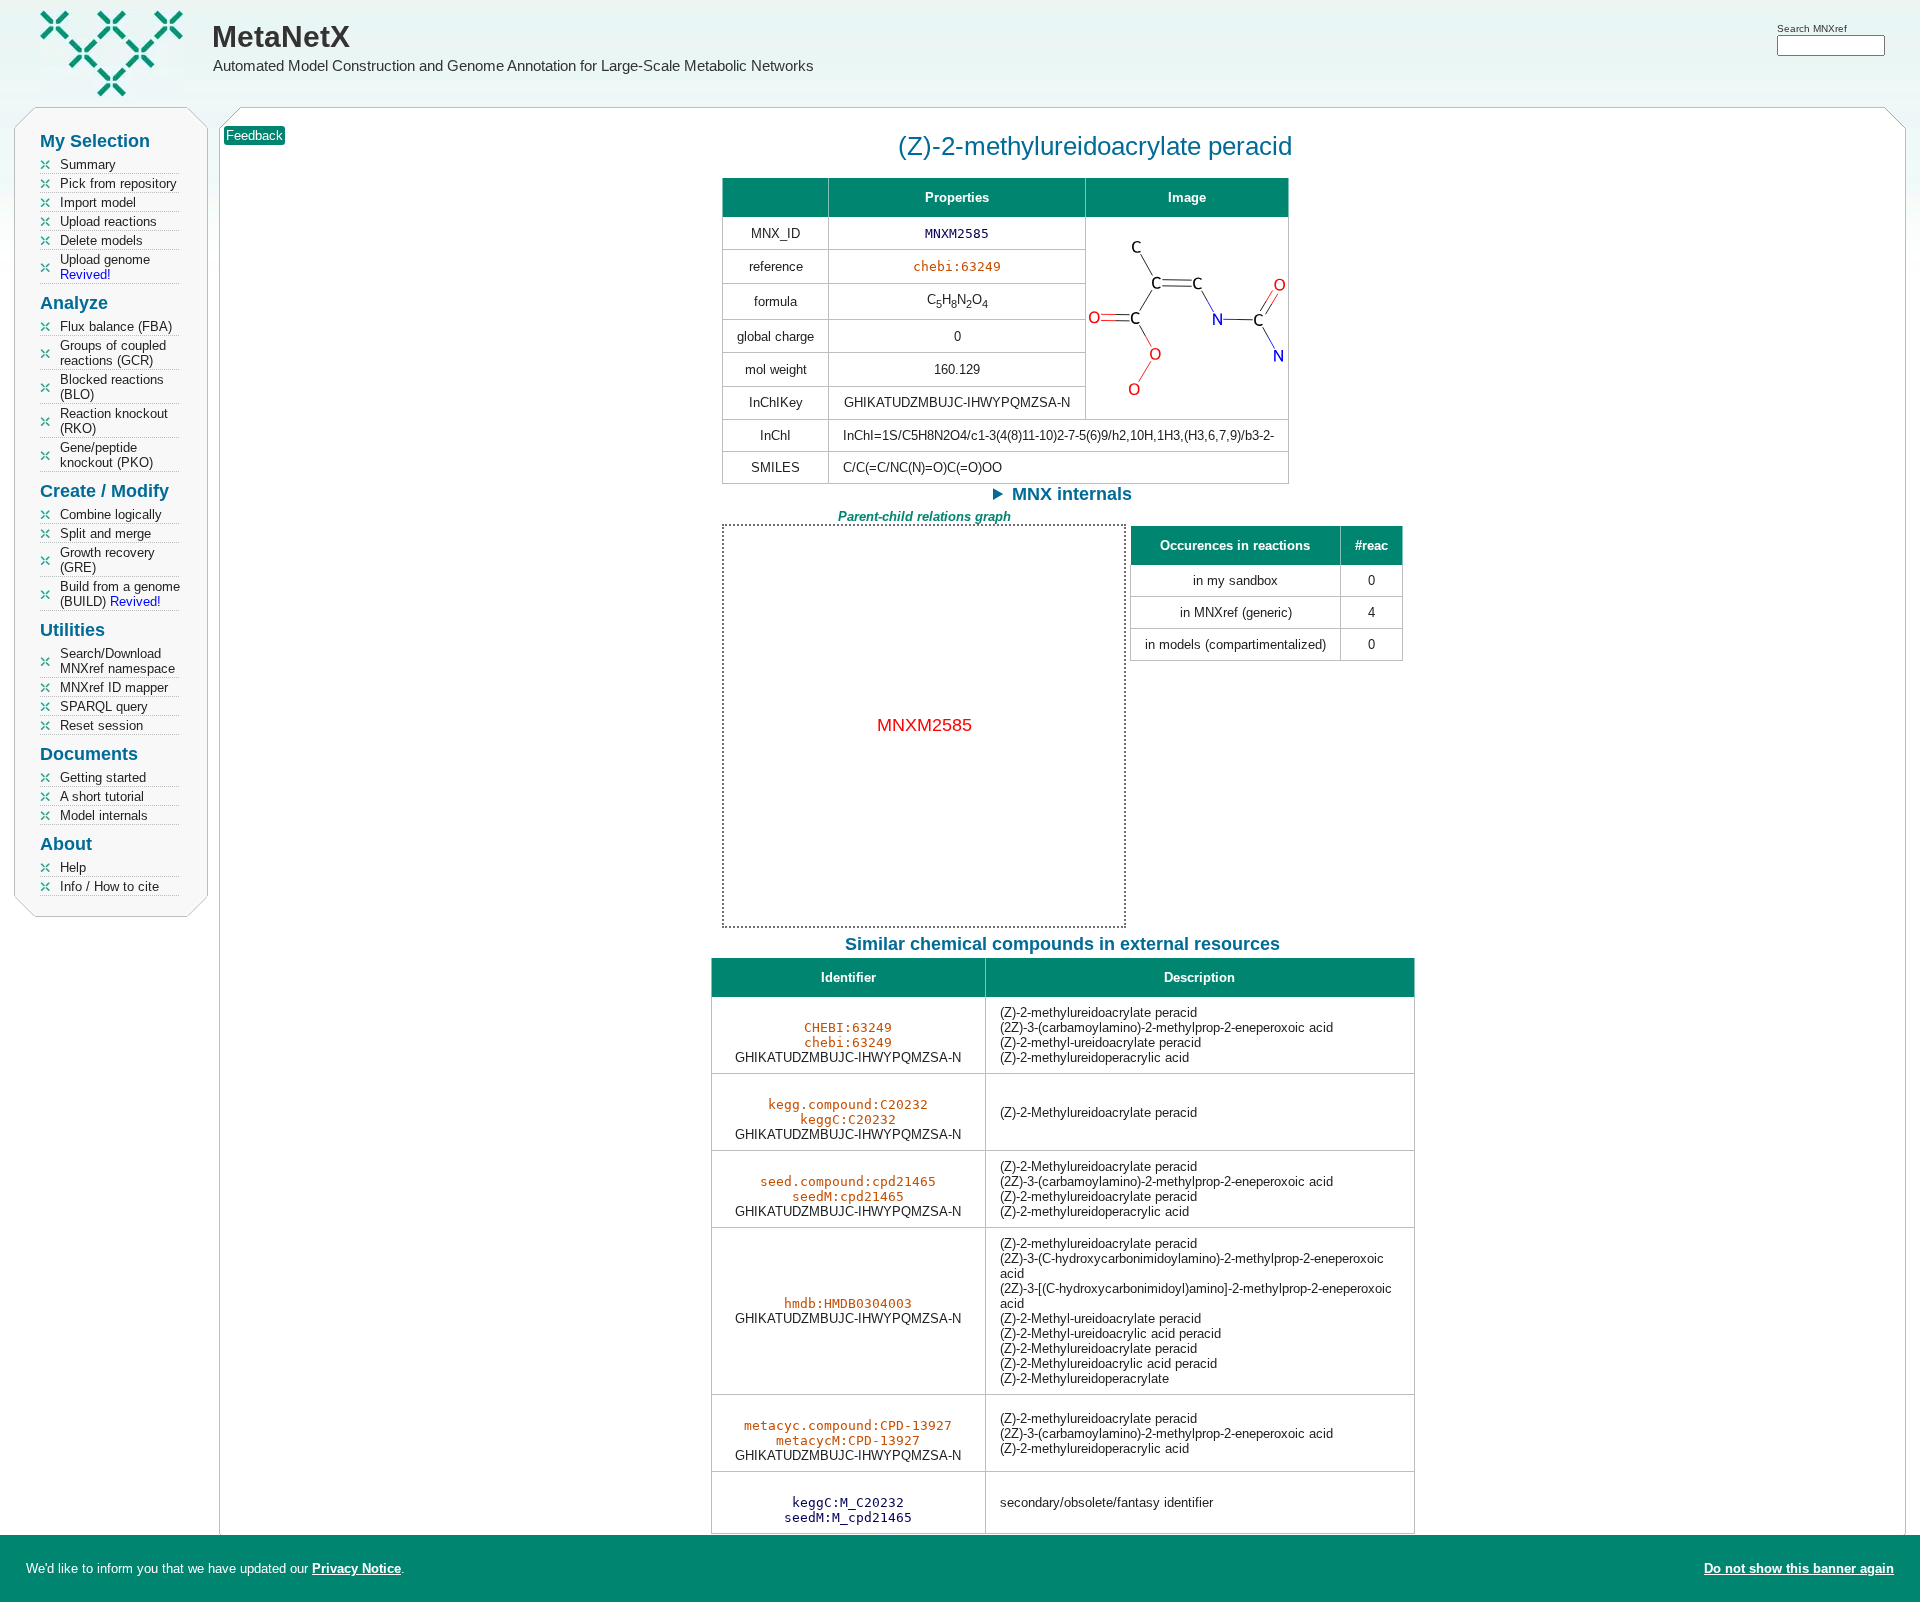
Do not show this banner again (1799, 1568)
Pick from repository (118, 183)
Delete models (101, 240)
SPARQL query (104, 706)
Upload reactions (108, 221)
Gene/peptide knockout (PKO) (106, 455)
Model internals (104, 815)
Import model (98, 202)
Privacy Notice (356, 1568)
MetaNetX (281, 36)
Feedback (254, 135)
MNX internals (1072, 494)
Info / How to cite (109, 886)
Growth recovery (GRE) (107, 560)
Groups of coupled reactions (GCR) (113, 353)
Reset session (101, 725)
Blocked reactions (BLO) (112, 387)
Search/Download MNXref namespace (117, 661)
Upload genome (105, 267)
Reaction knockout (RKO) (114, 421)
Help (73, 867)
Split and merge (105, 533)
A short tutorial (102, 796)
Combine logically (111, 514)
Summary (88, 164)
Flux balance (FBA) (116, 326)
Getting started (103, 777)
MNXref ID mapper (114, 687)
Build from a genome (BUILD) (120, 594)
